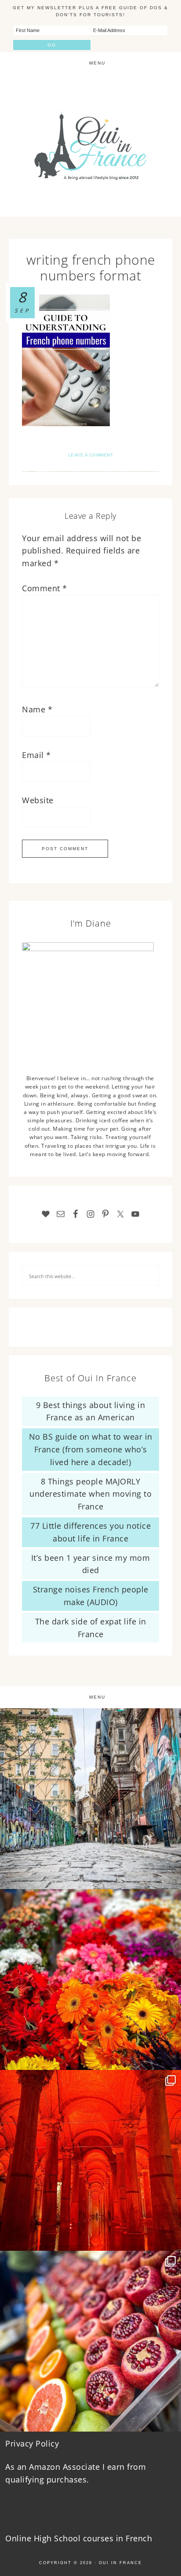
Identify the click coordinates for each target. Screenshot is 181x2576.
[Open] (90, 1799)
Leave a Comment (91, 455)
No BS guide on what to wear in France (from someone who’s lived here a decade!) (91, 1449)
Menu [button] (97, 63)
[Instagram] (170, 1878)
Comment (45, 588)
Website (38, 800)
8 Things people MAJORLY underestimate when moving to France (90, 1494)
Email (36, 755)
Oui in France (120, 2563)
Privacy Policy (32, 2443)
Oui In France (90, 146)
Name (37, 709)
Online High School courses (59, 2538)
